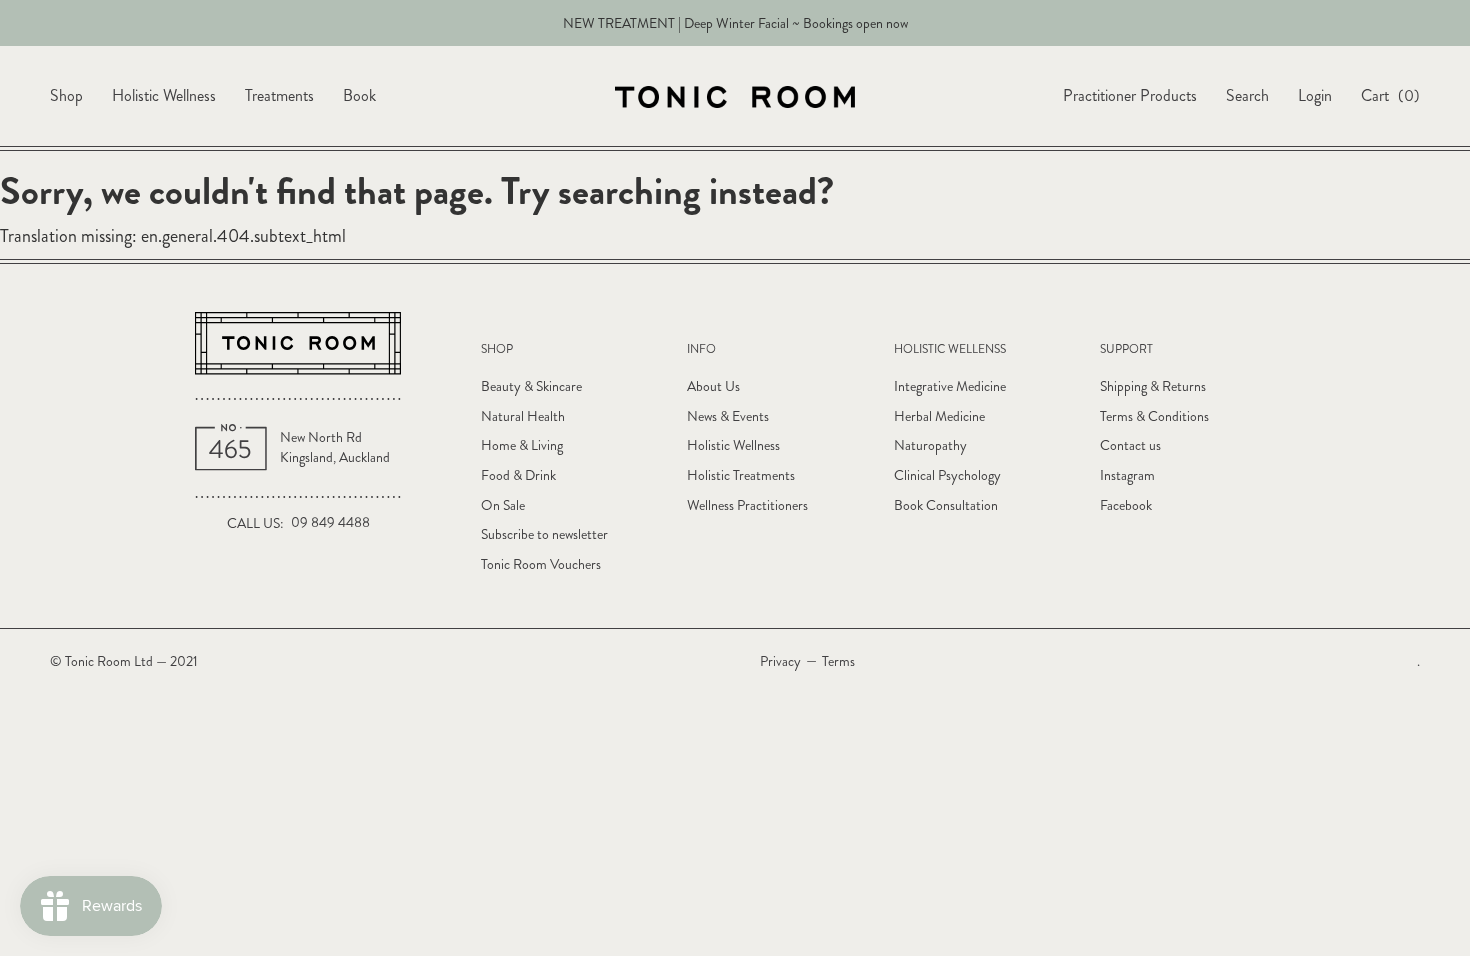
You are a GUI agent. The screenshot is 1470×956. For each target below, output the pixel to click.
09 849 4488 (330, 522)
